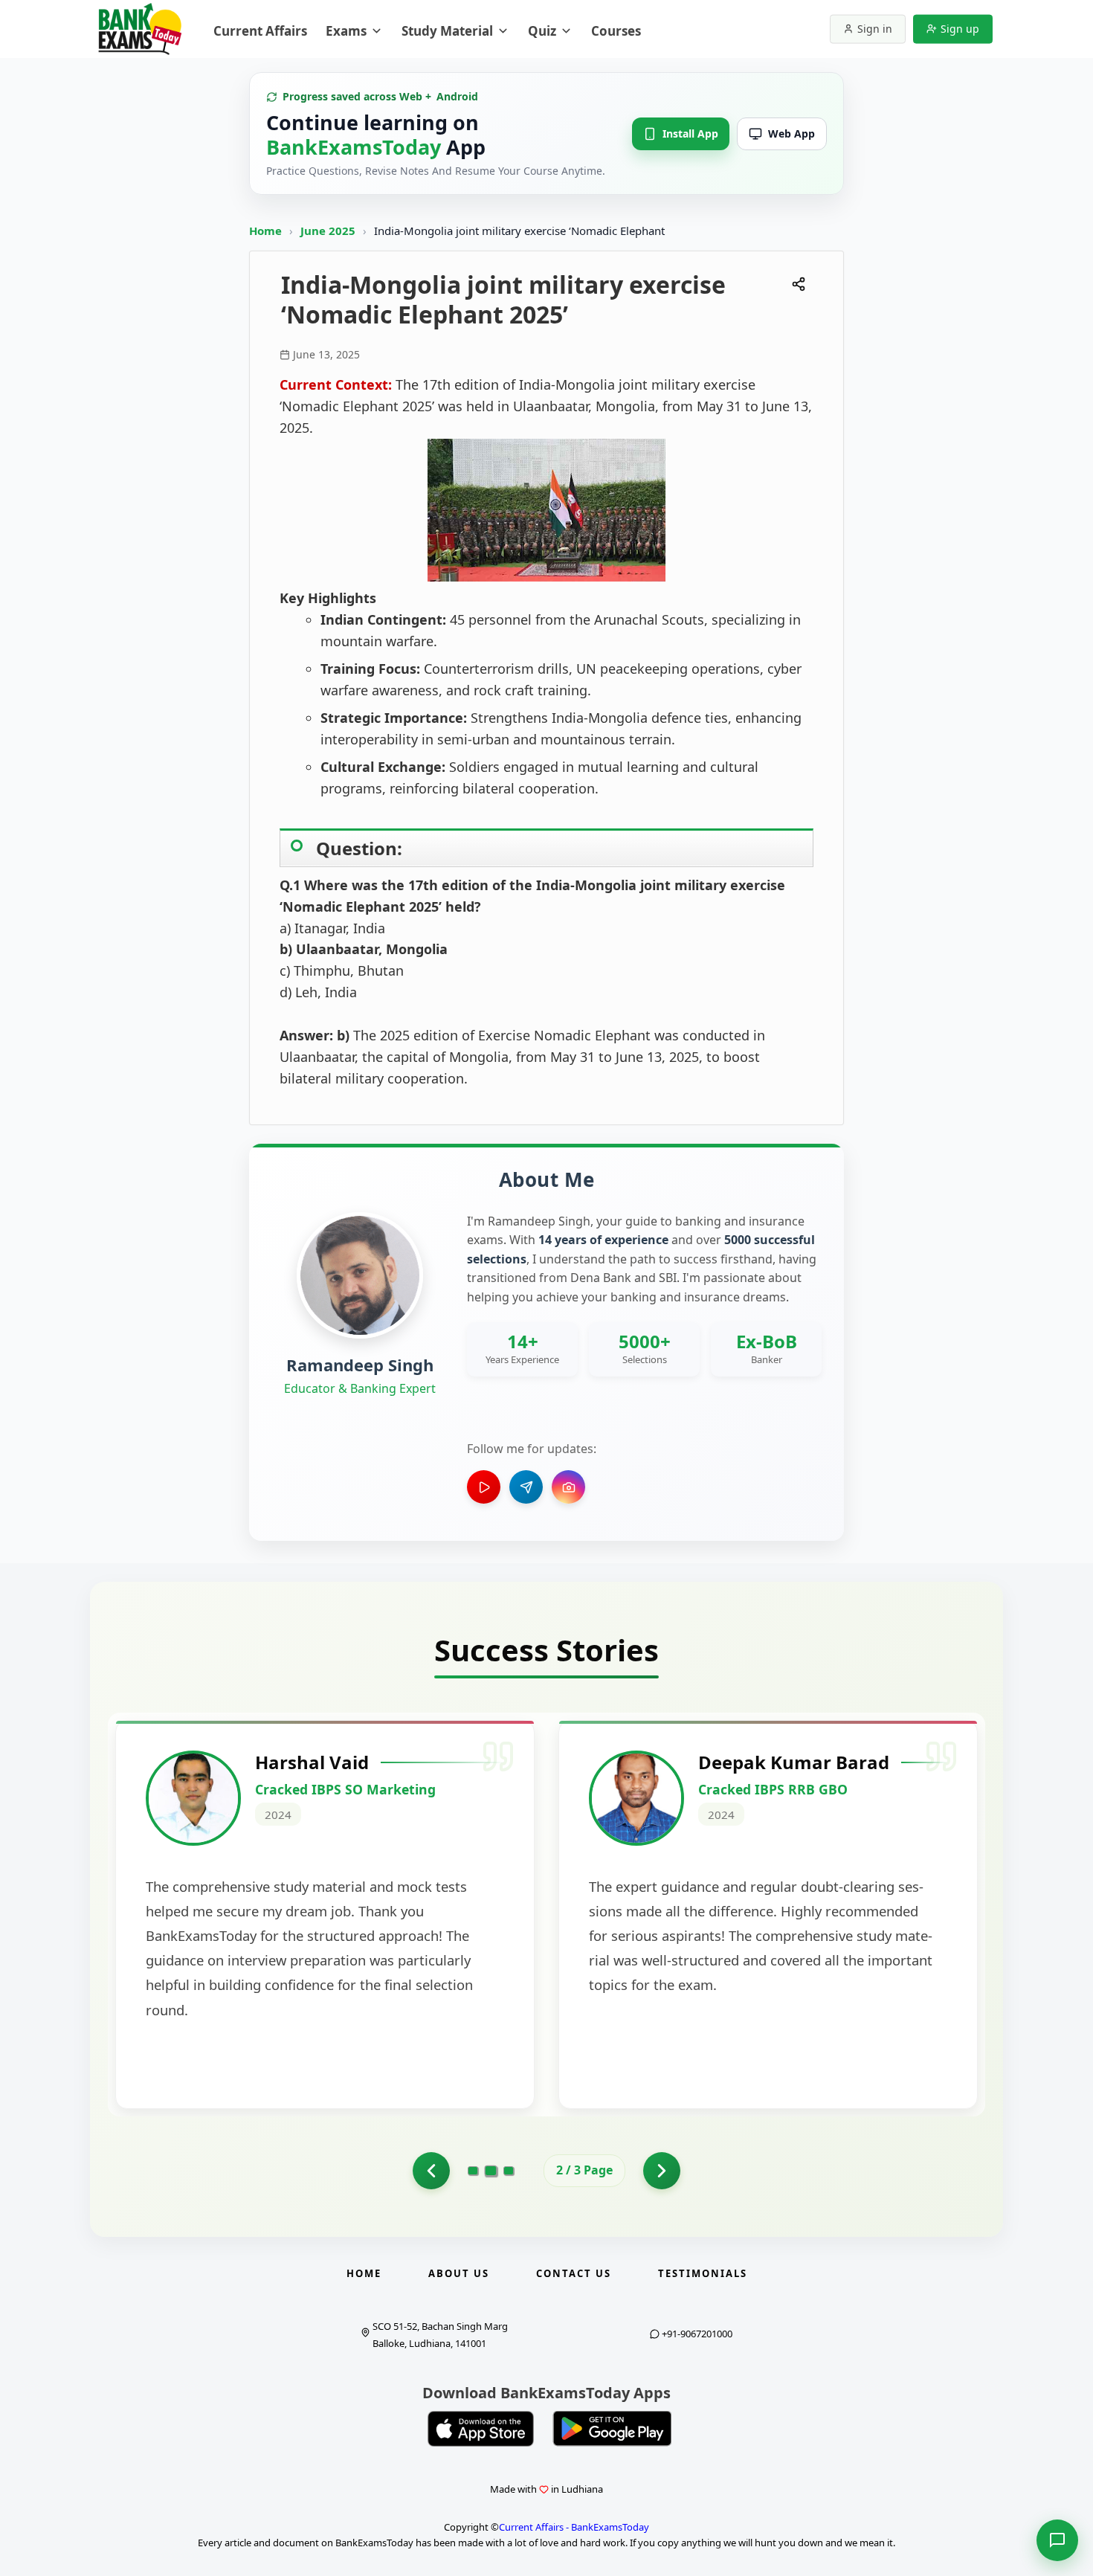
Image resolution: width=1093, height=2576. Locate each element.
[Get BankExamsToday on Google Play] (612, 2429)
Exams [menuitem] (346, 31)
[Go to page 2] (491, 2171)
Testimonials (703, 2273)
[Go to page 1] (431, 2171)
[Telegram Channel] (526, 1487)
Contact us (574, 2273)
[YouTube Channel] (484, 1487)
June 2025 (329, 231)
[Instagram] (568, 1487)
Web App (791, 133)
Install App (690, 133)
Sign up (960, 29)
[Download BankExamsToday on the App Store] (481, 2429)
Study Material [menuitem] (447, 31)
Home (265, 231)
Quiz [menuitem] (542, 31)
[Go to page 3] (509, 2171)
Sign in (875, 29)
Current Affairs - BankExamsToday (574, 2527)
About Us (459, 2273)
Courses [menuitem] (616, 31)
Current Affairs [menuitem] (260, 31)
